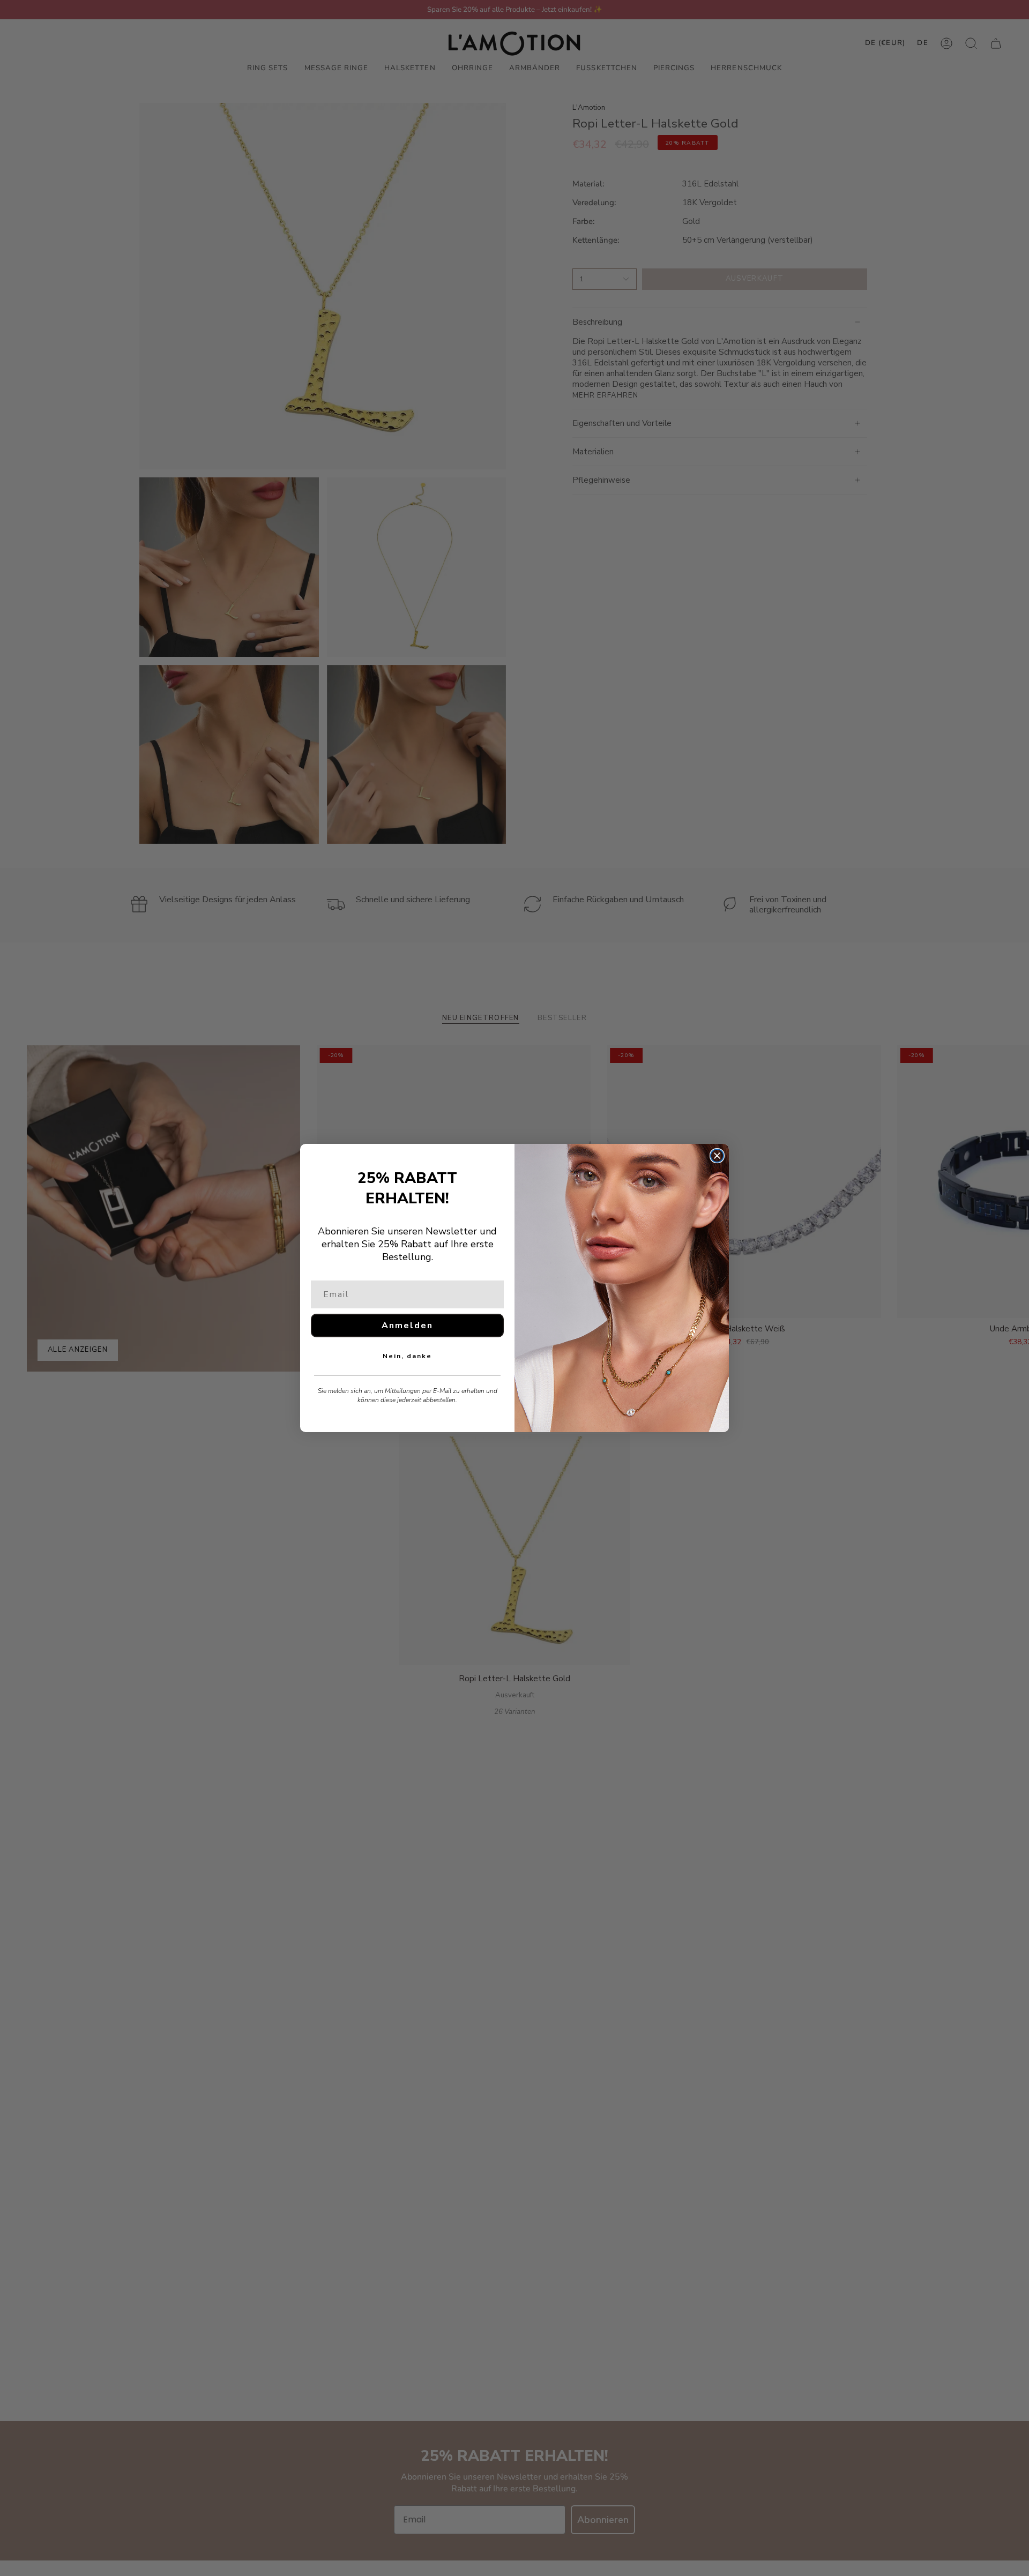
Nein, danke (407, 1356)
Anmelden (407, 1326)
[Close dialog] (717, 1156)
